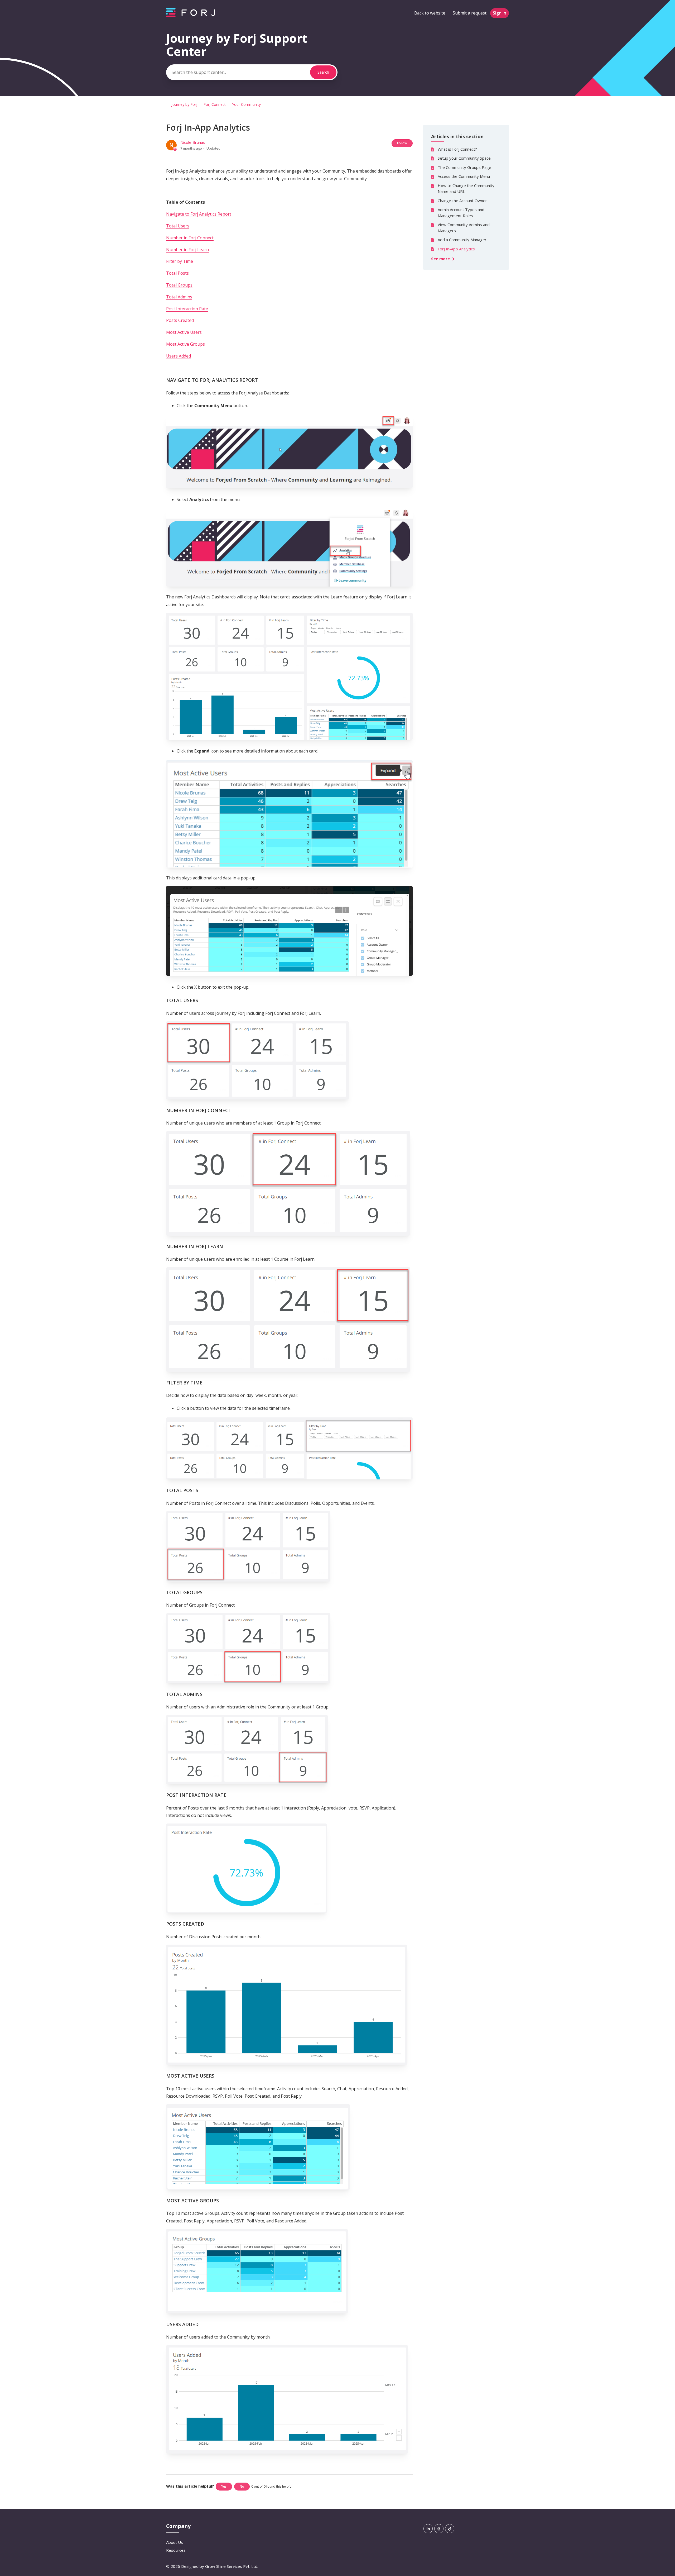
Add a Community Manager (462, 240)
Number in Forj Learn (187, 250)
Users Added (179, 356)
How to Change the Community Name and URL (466, 189)
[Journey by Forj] (191, 16)
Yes (224, 2486)
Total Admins (179, 297)
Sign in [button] (500, 13)
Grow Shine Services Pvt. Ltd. (232, 2566)
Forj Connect (215, 104)
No (242, 2486)
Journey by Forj (184, 104)
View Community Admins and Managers (464, 228)
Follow (402, 143)
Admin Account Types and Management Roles (461, 213)
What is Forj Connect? (457, 149)
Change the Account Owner (462, 201)
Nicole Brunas (193, 142)
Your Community (246, 104)
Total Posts (177, 273)
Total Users (178, 226)
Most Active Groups (185, 344)
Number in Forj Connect (190, 238)
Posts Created (180, 320)
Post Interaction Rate (187, 309)
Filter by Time (180, 261)
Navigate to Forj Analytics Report (199, 214)
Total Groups (179, 285)
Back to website (430, 13)
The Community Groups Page (464, 167)
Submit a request (470, 13)
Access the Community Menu (464, 176)
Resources (176, 2550)
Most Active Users (184, 332)
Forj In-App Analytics (456, 249)
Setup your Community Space (464, 158)
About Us (175, 2542)
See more (441, 259)
